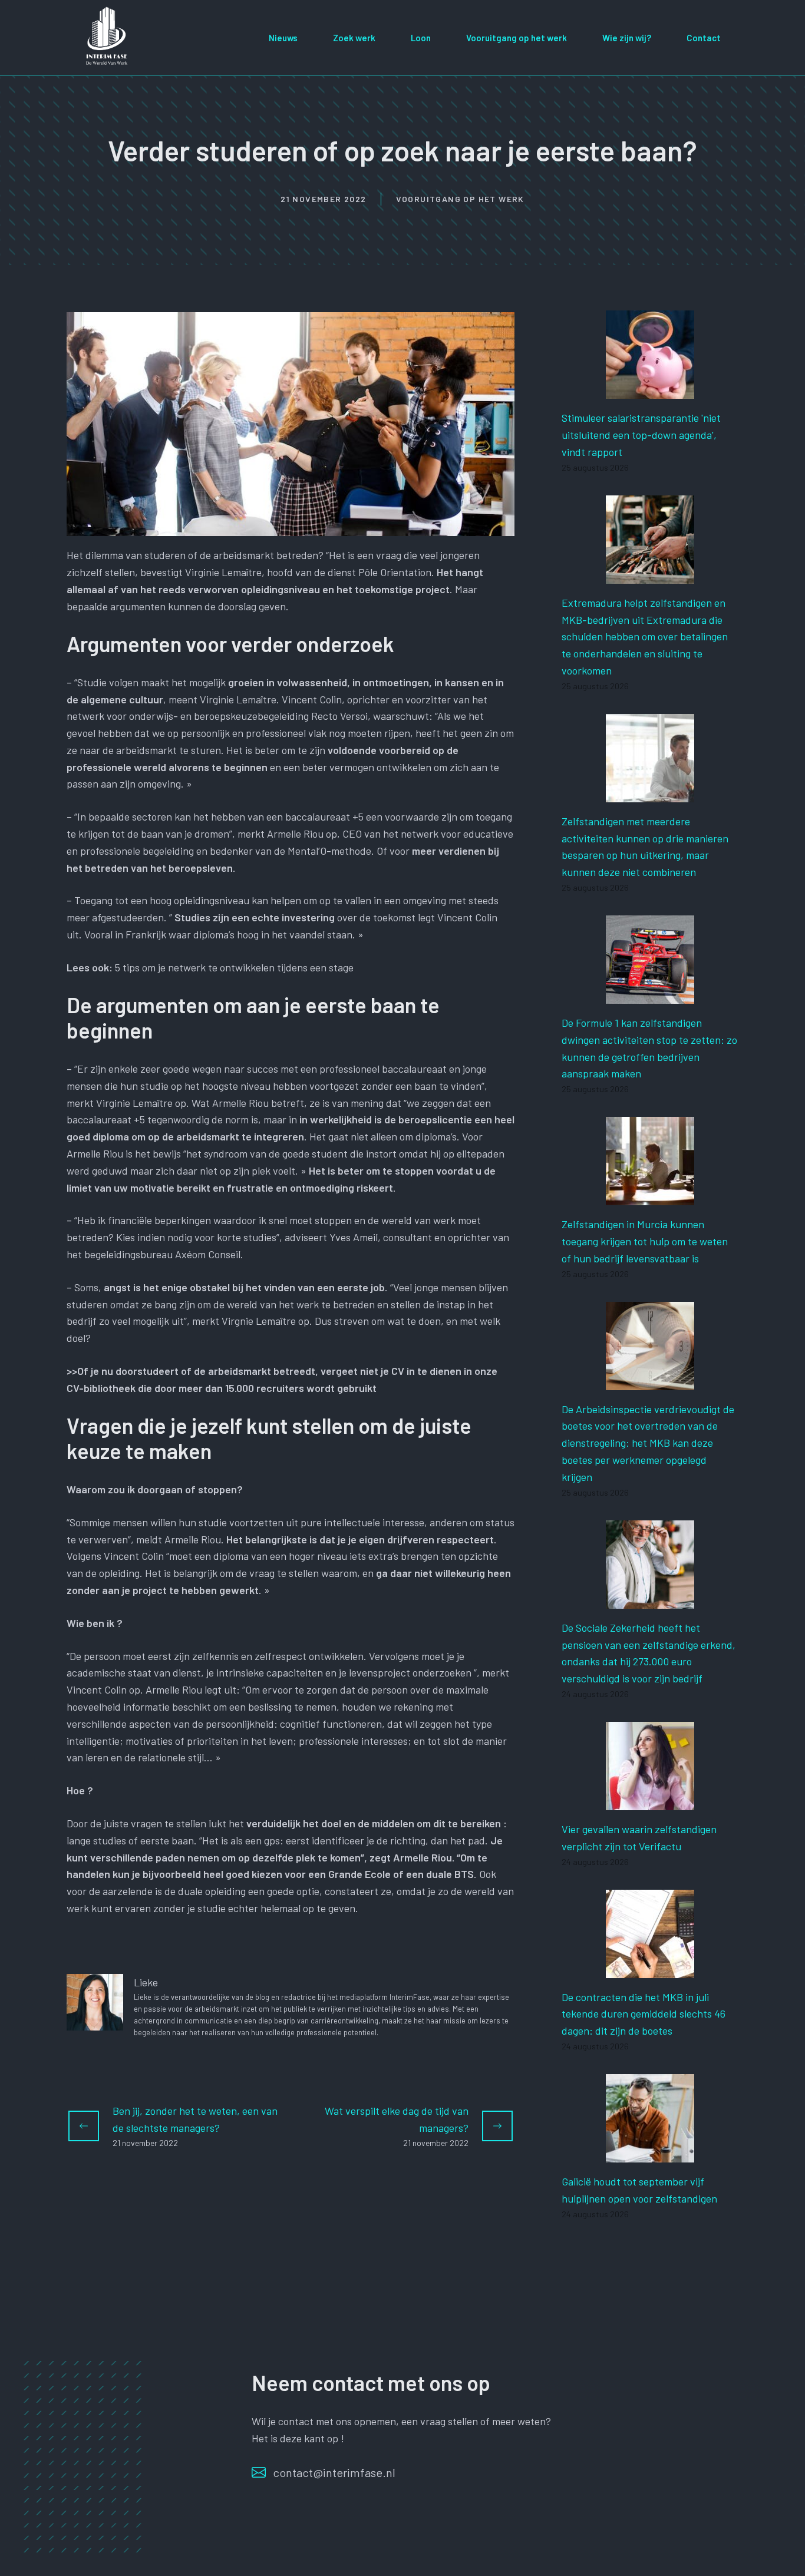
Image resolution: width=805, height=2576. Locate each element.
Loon (421, 38)
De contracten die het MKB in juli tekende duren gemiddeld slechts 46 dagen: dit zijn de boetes (644, 2014)
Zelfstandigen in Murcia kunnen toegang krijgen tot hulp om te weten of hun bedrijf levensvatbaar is (645, 1241)
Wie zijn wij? (627, 38)
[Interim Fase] (108, 36)
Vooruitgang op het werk (517, 38)
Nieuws (283, 38)
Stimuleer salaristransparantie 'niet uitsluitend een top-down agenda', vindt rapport (641, 435)
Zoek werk (354, 38)
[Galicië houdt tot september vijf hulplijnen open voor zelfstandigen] (650, 2154)
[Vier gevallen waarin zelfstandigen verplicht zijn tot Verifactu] (650, 1801)
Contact (704, 38)
